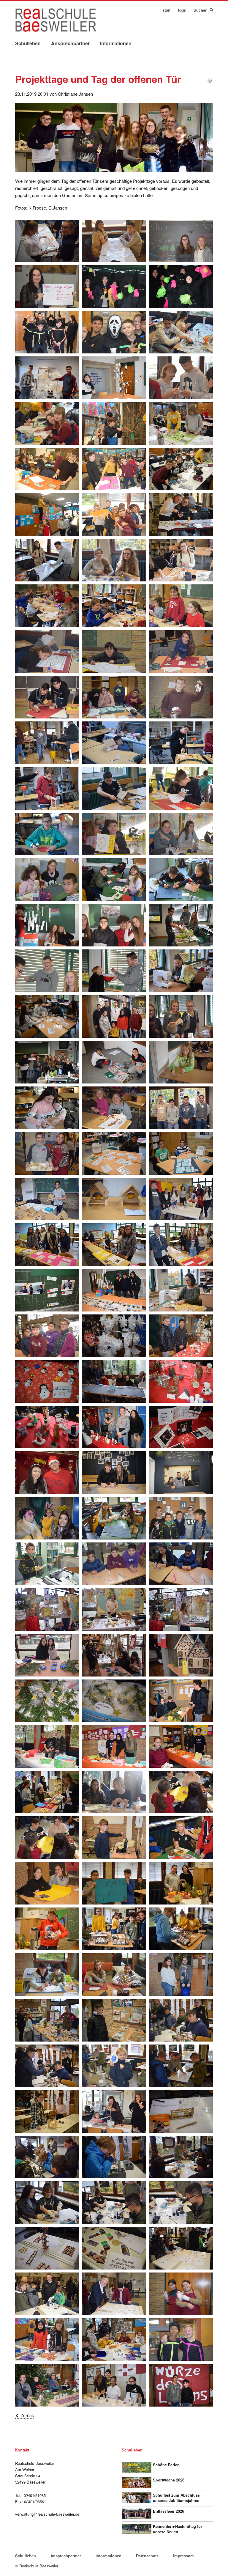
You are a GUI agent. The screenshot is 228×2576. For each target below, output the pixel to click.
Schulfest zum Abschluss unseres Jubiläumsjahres (176, 2498)
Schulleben (28, 43)
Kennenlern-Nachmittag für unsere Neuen (178, 2529)
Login (182, 10)
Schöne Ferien (166, 2465)
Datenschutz (147, 2556)
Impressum (183, 2556)
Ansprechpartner (70, 43)
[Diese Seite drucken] (210, 81)
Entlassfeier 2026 (168, 2511)
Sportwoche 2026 (169, 2480)
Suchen (211, 10)
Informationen (116, 43)
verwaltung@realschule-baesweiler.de (47, 2514)
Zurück (27, 2415)
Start (167, 10)
